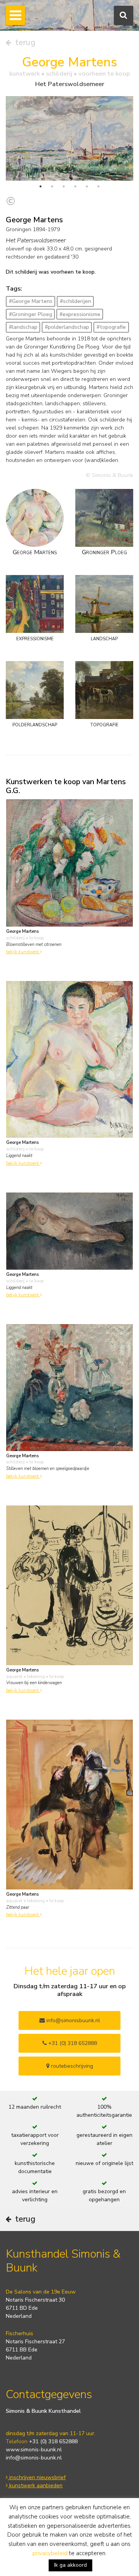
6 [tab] (98, 186)
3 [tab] (64, 186)
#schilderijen (75, 301)
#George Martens (31, 301)
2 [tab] (52, 186)
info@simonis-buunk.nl (34, 2458)
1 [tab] (41, 186)
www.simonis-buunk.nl (34, 2450)
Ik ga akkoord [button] (70, 2565)
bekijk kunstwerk (23, 952)
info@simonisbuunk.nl (72, 2020)
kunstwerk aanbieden (35, 2486)
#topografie (111, 327)
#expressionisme (80, 314)
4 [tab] (75, 186)
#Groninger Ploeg (31, 314)
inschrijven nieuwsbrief (37, 2477)
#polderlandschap (67, 327)
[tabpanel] (69, 138)
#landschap (23, 327)
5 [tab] (87, 186)
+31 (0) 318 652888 (72, 2043)
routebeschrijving (71, 2066)
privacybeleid (50, 2553)
